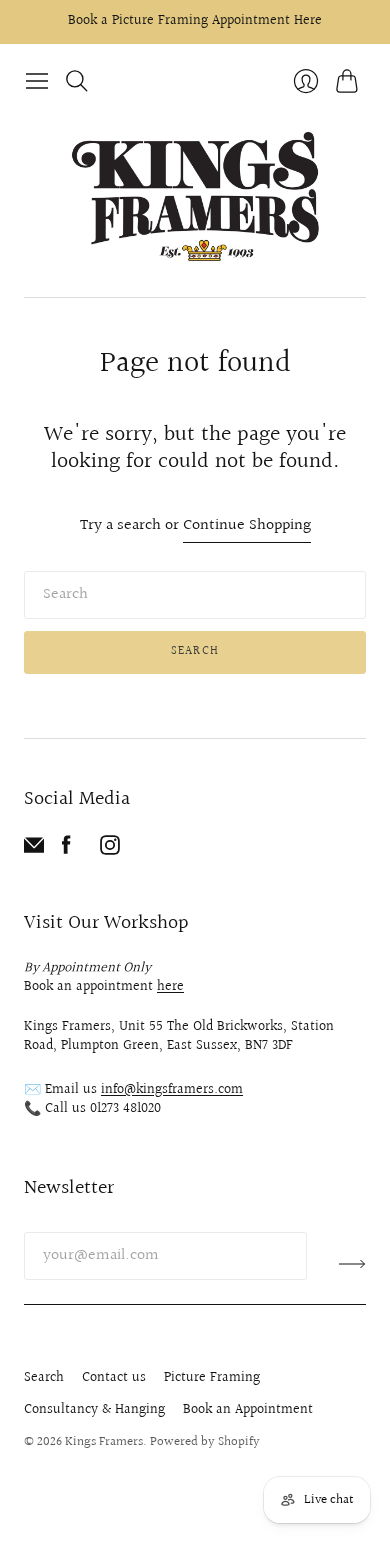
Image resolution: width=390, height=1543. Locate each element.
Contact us (114, 1378)
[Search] (77, 81)
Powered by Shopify (205, 1442)
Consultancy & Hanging (94, 1410)
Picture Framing (212, 1378)
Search (195, 651)
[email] (34, 850)
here (170, 987)
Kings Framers (104, 1442)
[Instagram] (110, 850)
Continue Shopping (247, 526)
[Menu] (37, 81)
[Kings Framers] (195, 199)
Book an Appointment (248, 1410)
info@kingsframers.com (172, 1090)
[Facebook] (66, 850)
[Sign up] (352, 1264)
